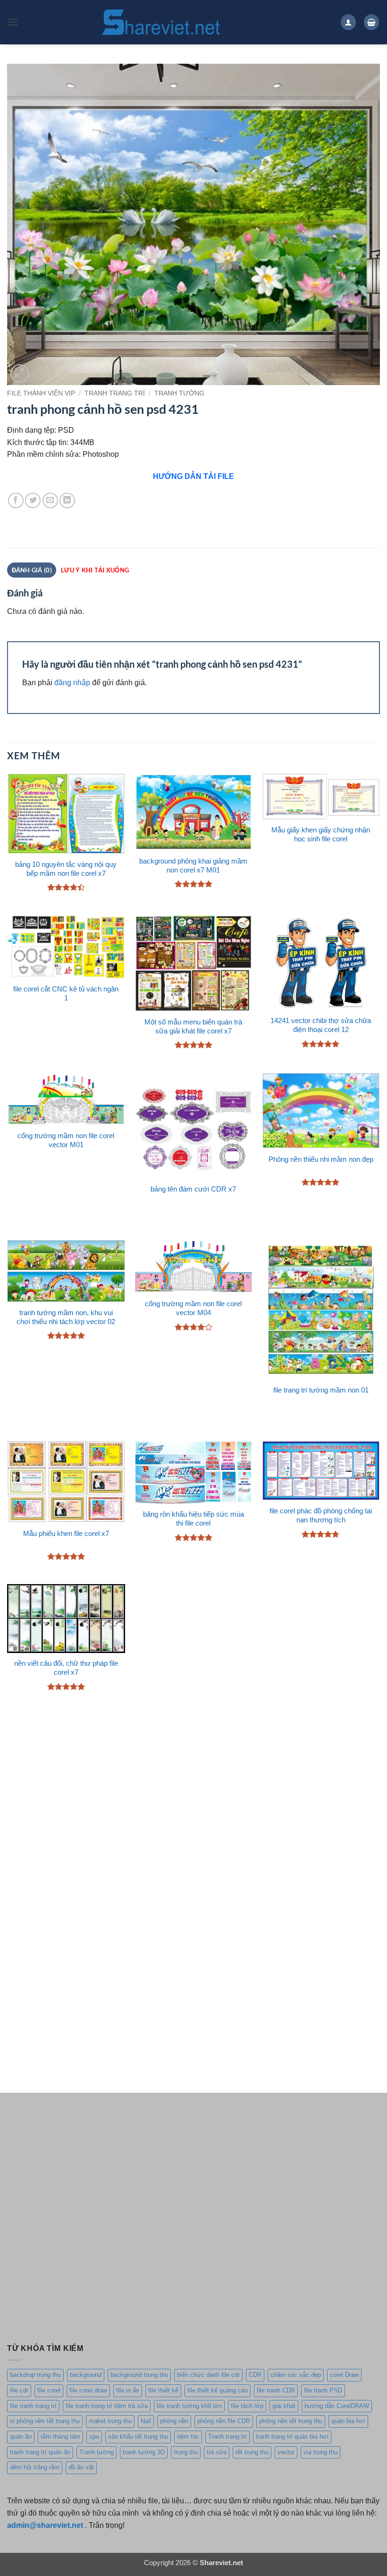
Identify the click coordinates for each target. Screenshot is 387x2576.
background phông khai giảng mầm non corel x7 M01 (193, 866)
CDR (255, 2375)
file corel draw (88, 2390)
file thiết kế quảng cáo (218, 2390)
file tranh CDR (276, 2390)
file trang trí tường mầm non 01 (321, 1390)
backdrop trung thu (35, 2375)
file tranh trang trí (33, 2406)
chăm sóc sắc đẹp (296, 2375)
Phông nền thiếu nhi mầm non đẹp (321, 1159)
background (86, 2375)
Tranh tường (97, 2452)
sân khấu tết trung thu (138, 2437)
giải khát (284, 2406)
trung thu (186, 2452)
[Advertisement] (193, 1795)
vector (286, 2452)
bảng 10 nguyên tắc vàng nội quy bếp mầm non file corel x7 (66, 869)
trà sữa (217, 2452)
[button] (13, 22)
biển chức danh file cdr (208, 2375)
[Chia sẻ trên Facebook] (16, 500)
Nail (146, 2421)
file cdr (19, 2390)
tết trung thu (252, 2452)
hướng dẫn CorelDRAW (337, 2406)
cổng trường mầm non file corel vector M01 (66, 1140)
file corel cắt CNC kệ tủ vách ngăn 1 (66, 994)
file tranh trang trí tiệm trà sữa (107, 2406)
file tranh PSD (323, 2390)
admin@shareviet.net (45, 2525)
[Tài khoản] (348, 22)
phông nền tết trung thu (291, 2421)
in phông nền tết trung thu (45, 2421)
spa (94, 2437)
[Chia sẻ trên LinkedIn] (67, 500)
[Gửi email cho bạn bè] (50, 500)
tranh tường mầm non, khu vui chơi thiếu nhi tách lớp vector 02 (66, 1317)
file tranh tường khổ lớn (189, 2406)
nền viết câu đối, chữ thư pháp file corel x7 (66, 1668)
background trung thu (139, 2375)
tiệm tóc (188, 2437)
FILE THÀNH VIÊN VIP (41, 393)
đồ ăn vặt (81, 2467)
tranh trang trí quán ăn (40, 2452)
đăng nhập (72, 682)
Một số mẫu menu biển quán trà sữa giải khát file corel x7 (193, 1027)
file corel (49, 2390)
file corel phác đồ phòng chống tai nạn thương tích (321, 1515)
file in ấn (128, 2390)
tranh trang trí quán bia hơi (292, 2437)
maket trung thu (110, 2421)
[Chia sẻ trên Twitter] (33, 500)
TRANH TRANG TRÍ (115, 393)
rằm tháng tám (60, 2437)
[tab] (95, 570)
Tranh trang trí (227, 2437)
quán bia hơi (348, 2421)
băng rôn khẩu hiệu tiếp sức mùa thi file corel (193, 1519)
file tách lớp (247, 2406)
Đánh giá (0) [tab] (32, 570)
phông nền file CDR (224, 2421)
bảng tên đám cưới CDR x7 (193, 1189)
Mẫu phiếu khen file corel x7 (66, 1534)
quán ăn (21, 2437)
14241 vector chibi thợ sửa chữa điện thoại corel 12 (321, 1025)
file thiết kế (163, 2390)
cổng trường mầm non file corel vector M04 (193, 1308)
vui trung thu (320, 2452)
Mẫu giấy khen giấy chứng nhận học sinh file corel (321, 835)
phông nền (174, 2421)
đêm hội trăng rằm (35, 2467)
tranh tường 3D (144, 2452)
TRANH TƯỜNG (179, 393)
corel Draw (344, 2375)
